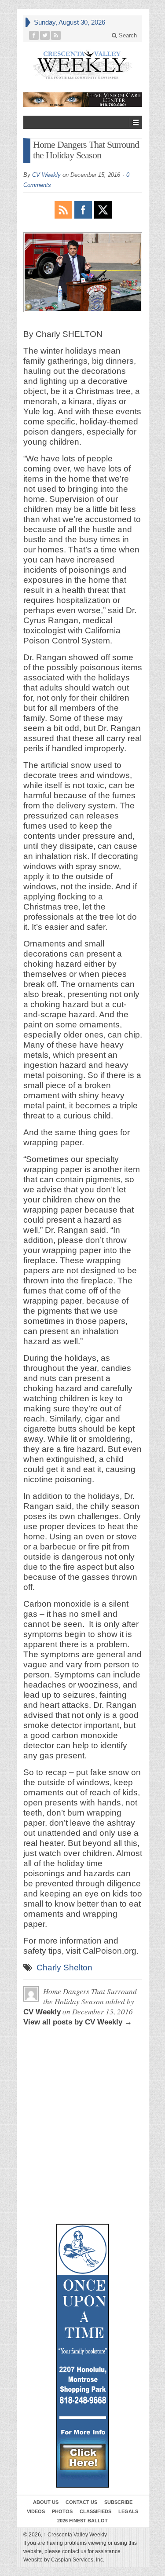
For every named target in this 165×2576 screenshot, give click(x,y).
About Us (46, 2502)
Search (127, 35)
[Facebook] (34, 35)
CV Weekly (46, 175)
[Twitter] (45, 35)
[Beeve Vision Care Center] (83, 100)
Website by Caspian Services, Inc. (64, 2560)
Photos (62, 2511)
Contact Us (81, 2502)
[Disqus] (83, 2081)
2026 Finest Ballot (82, 2521)
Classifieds (95, 2511)
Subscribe (118, 2502)
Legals (128, 2511)
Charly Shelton (64, 1968)
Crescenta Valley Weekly (75, 2535)
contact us (74, 2551)
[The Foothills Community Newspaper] (83, 65)
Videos (36, 2511)
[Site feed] (56, 35)
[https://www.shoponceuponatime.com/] (83, 2356)
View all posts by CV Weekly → (78, 2022)
